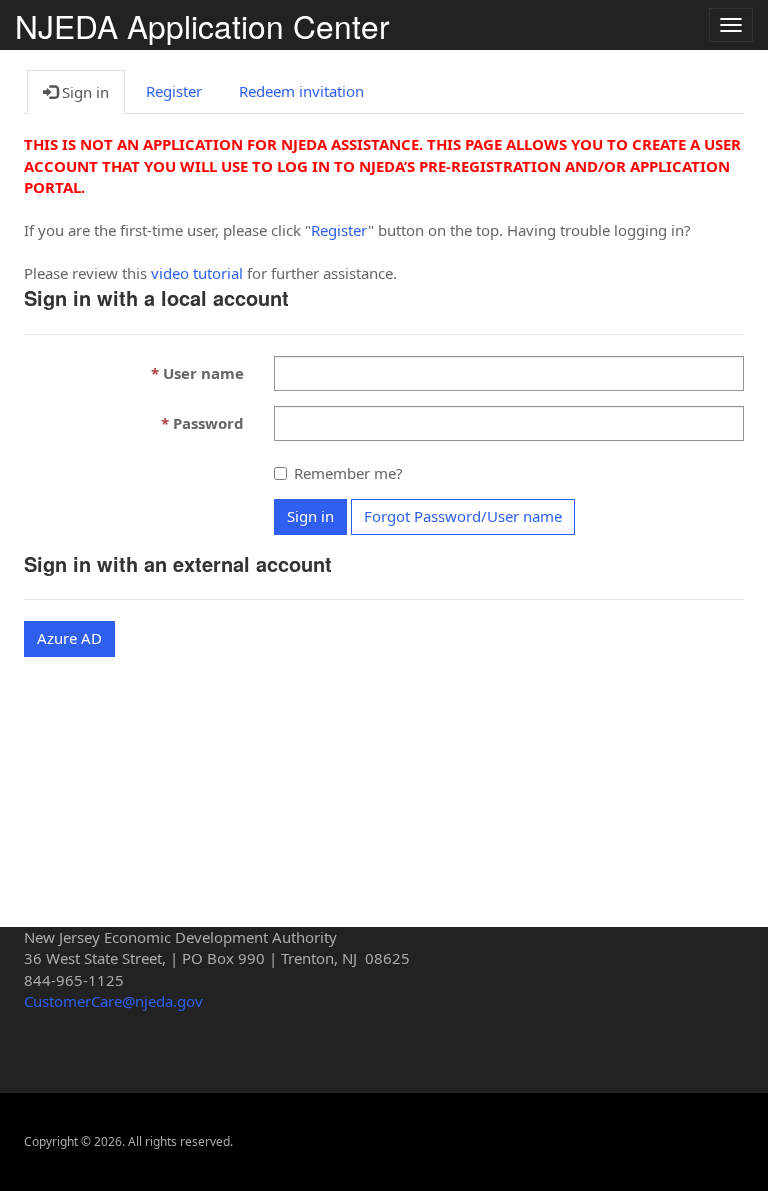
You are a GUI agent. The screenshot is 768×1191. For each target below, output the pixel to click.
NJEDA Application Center (202, 25)
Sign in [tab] (83, 92)
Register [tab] (174, 91)
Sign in (310, 516)
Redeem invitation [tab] (301, 91)
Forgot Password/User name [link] (463, 516)
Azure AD (69, 638)
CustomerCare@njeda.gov (113, 1001)
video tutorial (197, 273)
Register (339, 230)
